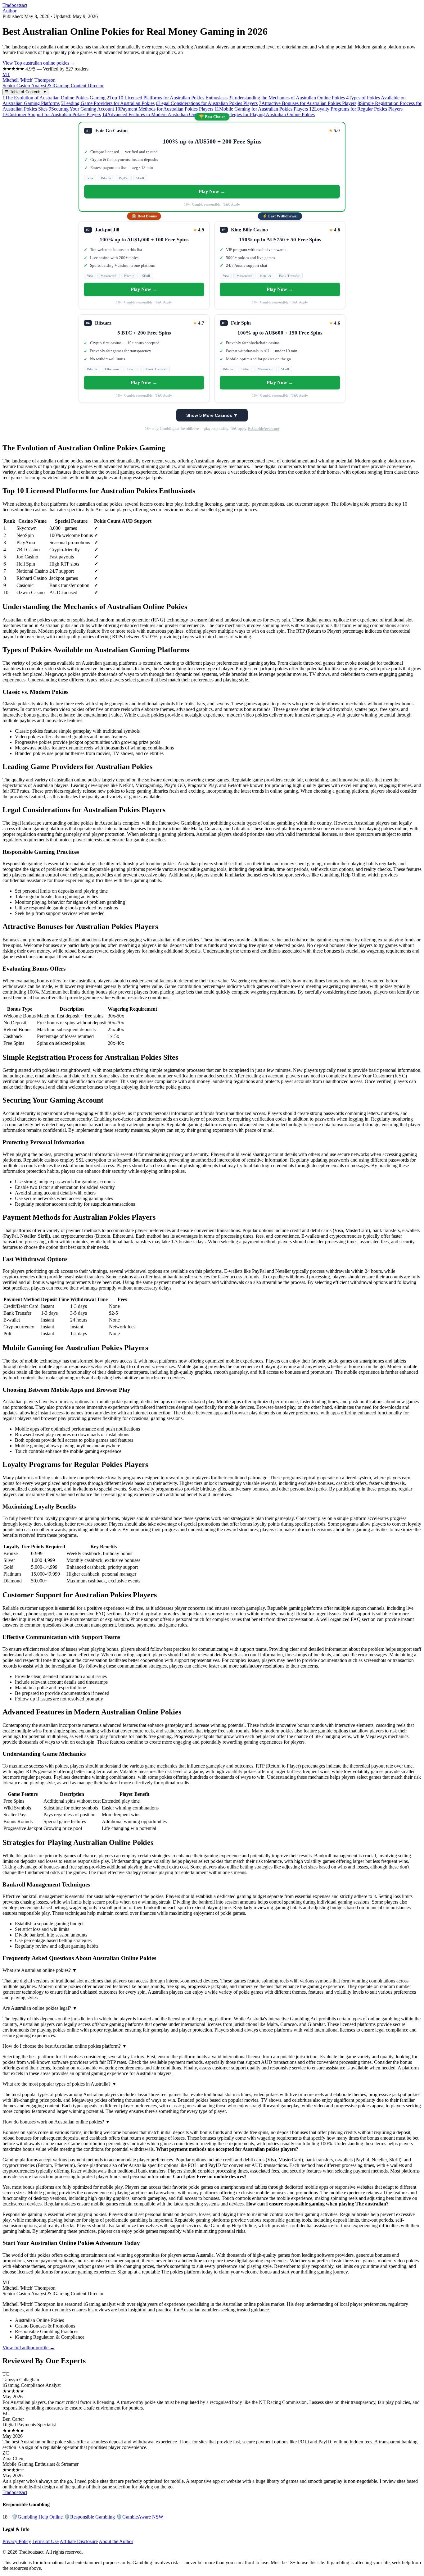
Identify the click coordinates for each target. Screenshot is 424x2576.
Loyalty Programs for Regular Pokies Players (356, 109)
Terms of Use (45, 2541)
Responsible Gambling (89, 2517)
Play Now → (212, 191)
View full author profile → (29, 2348)
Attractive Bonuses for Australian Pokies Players (308, 103)
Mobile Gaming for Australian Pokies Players (261, 109)
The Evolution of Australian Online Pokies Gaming (54, 98)
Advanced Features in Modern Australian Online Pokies (159, 114)
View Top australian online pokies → (39, 63)
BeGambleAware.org (264, 429)
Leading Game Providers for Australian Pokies (108, 103)
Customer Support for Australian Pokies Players (52, 114)
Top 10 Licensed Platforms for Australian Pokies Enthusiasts (167, 98)
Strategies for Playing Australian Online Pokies (266, 114)
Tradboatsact (15, 5)
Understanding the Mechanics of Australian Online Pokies (287, 98)
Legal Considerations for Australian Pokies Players (207, 103)
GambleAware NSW (140, 2517)
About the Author (116, 2541)
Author (9, 11)
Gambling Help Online (37, 2517)
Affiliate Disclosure (79, 2541)
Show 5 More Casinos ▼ (212, 415)
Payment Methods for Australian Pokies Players (164, 109)
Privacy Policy (17, 2541)
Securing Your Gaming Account (81, 109)
